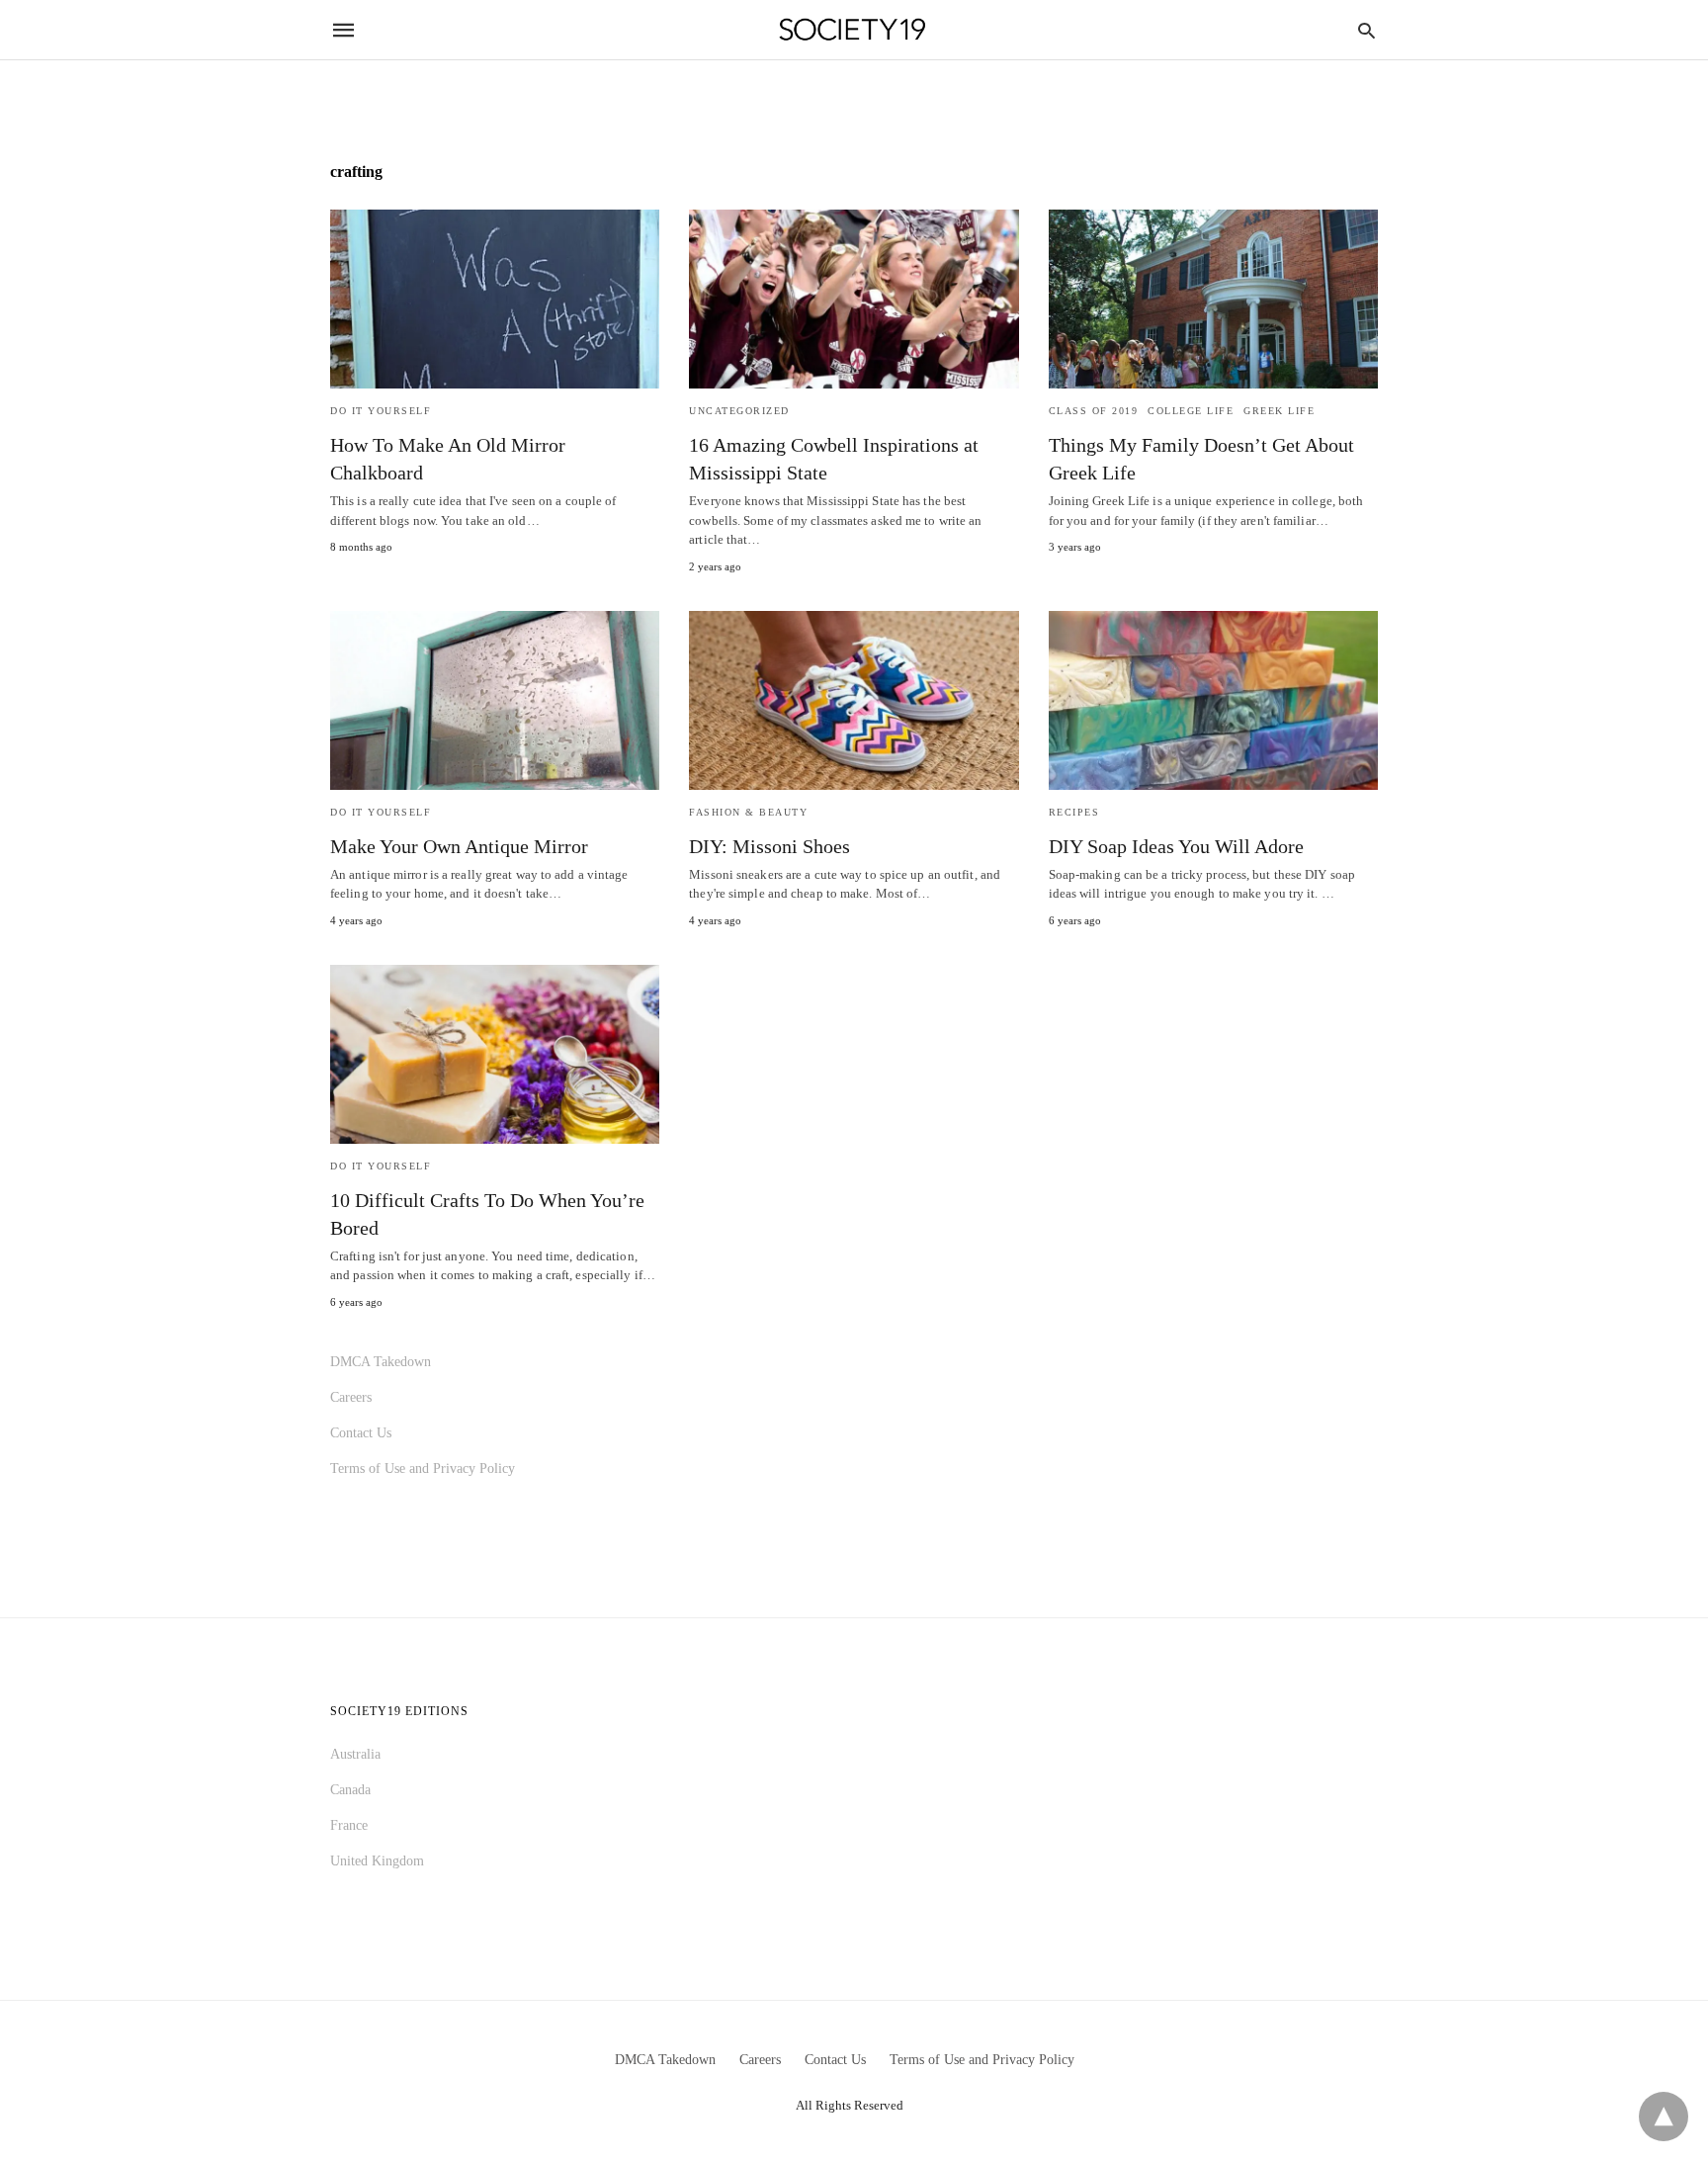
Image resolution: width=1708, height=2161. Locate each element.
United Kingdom (377, 1861)
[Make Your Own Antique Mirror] (495, 700)
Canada (350, 1790)
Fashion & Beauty (748, 812)
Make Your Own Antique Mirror (459, 846)
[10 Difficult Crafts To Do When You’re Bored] (495, 1054)
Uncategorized (739, 411)
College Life (1191, 411)
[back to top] (1664, 2117)
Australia (355, 1754)
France (349, 1825)
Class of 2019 (1094, 411)
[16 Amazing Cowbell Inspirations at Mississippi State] (854, 299)
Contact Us (361, 1433)
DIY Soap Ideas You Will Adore (1176, 846)
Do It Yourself (381, 411)
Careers (351, 1397)
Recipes (1074, 812)
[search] (1366, 30)
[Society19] (853, 30)
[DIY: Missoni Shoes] (854, 700)
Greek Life (1279, 411)
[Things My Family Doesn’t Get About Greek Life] (1213, 299)
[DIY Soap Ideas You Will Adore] (1213, 700)
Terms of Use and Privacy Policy (423, 1469)
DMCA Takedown (381, 1362)
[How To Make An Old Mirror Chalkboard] (495, 299)
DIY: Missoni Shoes (769, 846)
